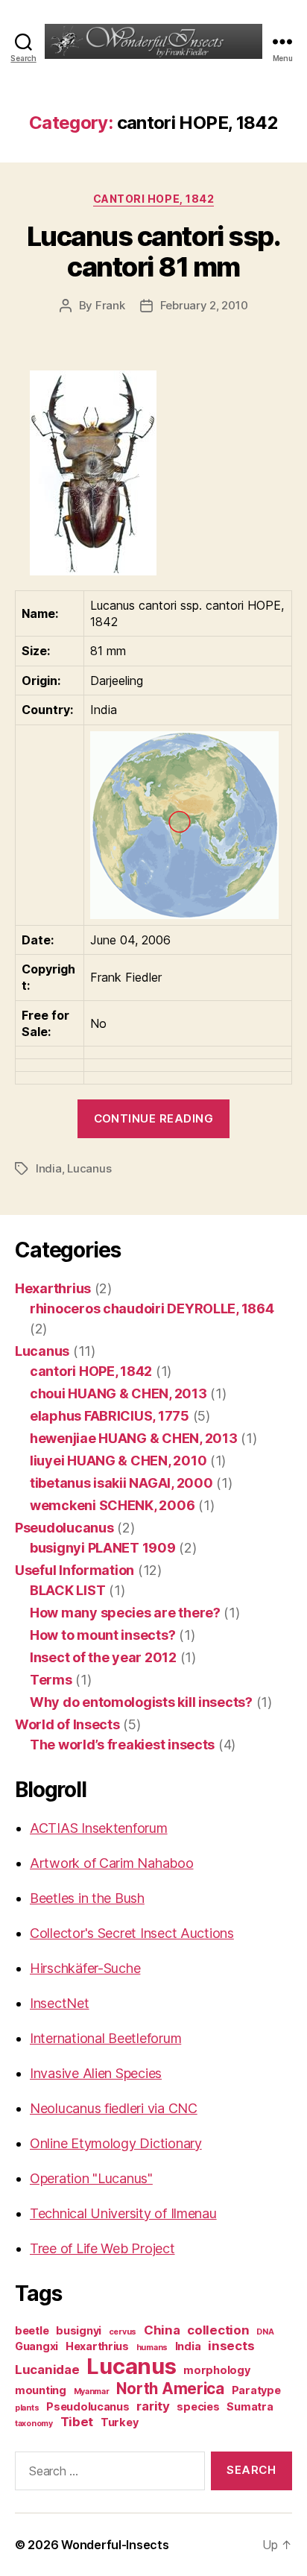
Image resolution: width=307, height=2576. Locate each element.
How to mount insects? (102, 1635)
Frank (110, 305)
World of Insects (67, 1724)
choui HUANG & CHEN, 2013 (118, 1393)
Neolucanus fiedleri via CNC (114, 2108)
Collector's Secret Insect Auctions (132, 1933)
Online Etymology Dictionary (116, 2143)
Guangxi (37, 2346)
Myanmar (92, 2392)
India (49, 1168)
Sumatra (250, 2406)
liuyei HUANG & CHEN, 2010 (118, 1461)
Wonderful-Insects (115, 2545)
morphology (216, 2370)
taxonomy (34, 2424)
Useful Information (75, 1570)
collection (218, 2330)
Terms (51, 1680)
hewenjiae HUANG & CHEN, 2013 (133, 1438)
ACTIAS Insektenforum (99, 1828)
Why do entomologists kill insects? (141, 1702)
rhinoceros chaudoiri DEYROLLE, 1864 (152, 1308)
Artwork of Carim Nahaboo (112, 1863)
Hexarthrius (53, 1288)
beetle (32, 2330)
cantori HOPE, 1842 (153, 199)
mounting (41, 2390)
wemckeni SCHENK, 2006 (112, 1505)
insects (231, 2346)
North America (170, 2389)
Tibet (77, 2422)
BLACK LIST (67, 1590)
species (198, 2406)
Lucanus (89, 1168)
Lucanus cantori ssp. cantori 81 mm (153, 252)
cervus (123, 2332)
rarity (153, 2406)
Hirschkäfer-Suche (85, 1968)
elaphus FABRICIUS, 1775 (110, 1416)
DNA (265, 2332)
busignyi (79, 2330)
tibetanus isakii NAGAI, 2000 (121, 1483)
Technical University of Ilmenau (123, 2213)
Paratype (256, 2390)
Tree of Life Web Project (102, 2248)
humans (152, 2348)
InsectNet (60, 2003)
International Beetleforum (105, 2038)
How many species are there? (125, 1613)
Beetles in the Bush (87, 1898)
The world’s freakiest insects (122, 1745)
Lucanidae (47, 2370)
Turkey (119, 2422)
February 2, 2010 (204, 305)
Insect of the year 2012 (103, 1657)
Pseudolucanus (64, 1528)
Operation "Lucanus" (91, 2178)
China (162, 2330)
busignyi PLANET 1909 (103, 1548)
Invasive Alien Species (96, 2073)
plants (27, 2408)
